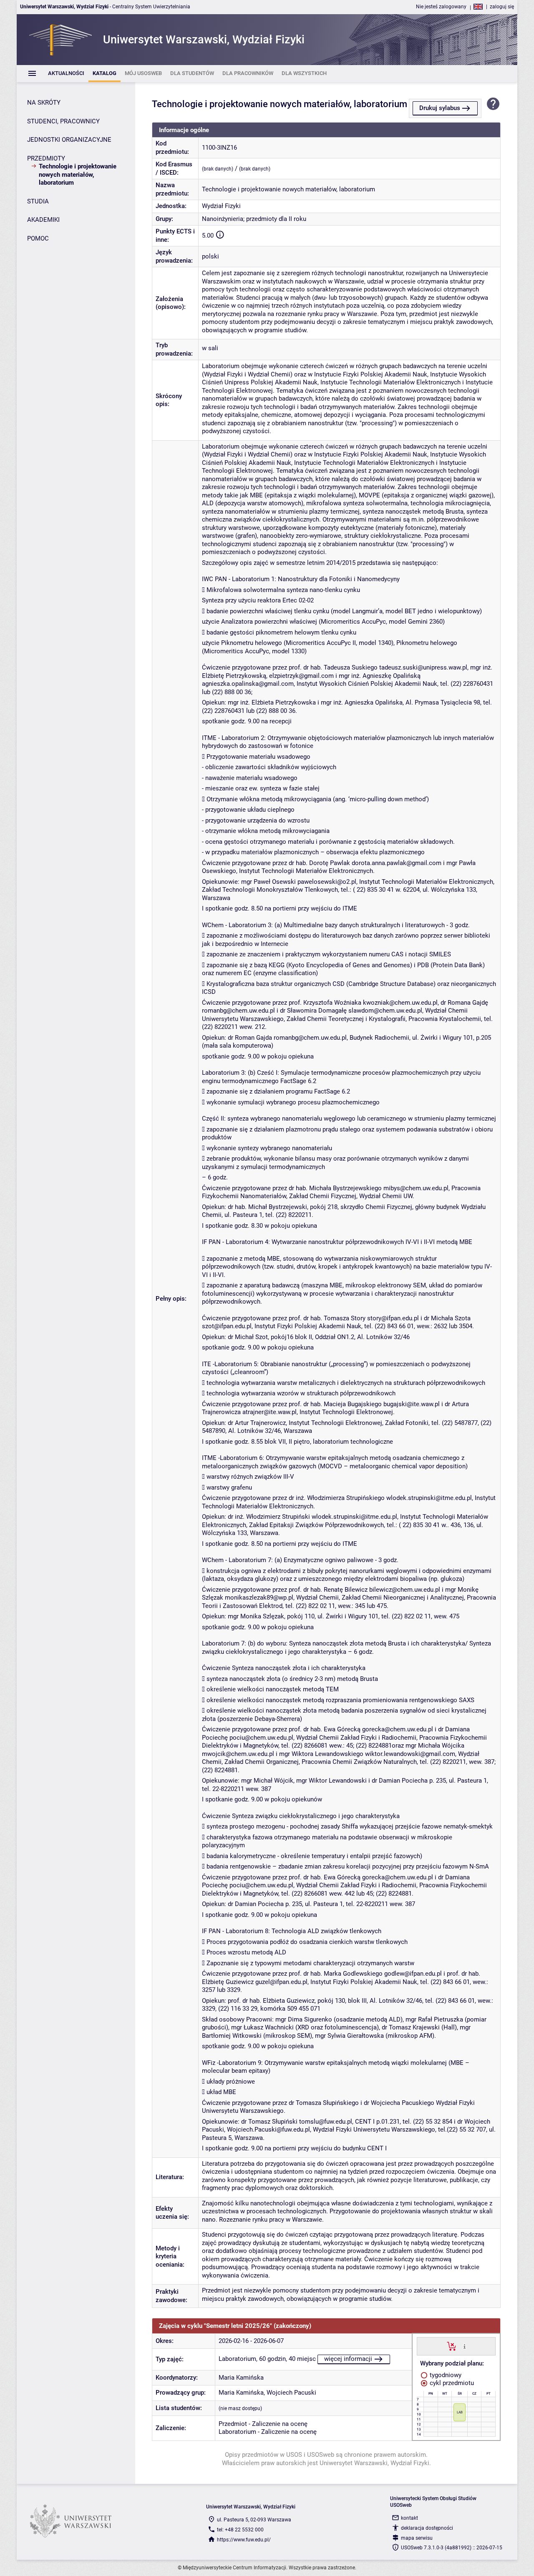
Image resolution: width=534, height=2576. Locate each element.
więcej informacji (348, 2359)
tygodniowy (445, 2375)
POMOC (38, 238)
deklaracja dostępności (427, 2528)
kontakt (409, 2518)
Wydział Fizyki (221, 206)
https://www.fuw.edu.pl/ (244, 2540)
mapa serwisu (417, 2538)
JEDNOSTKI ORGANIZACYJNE (69, 140)
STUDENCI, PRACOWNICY (63, 121)
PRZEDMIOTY (46, 158)
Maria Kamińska (241, 2378)
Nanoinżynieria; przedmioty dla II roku (254, 219)
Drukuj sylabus (440, 108)
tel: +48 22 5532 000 (240, 2530)
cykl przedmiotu (451, 2383)
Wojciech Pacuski (291, 2393)
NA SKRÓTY (44, 103)
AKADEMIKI (43, 220)
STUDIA (38, 201)
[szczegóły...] (465, 2346)
